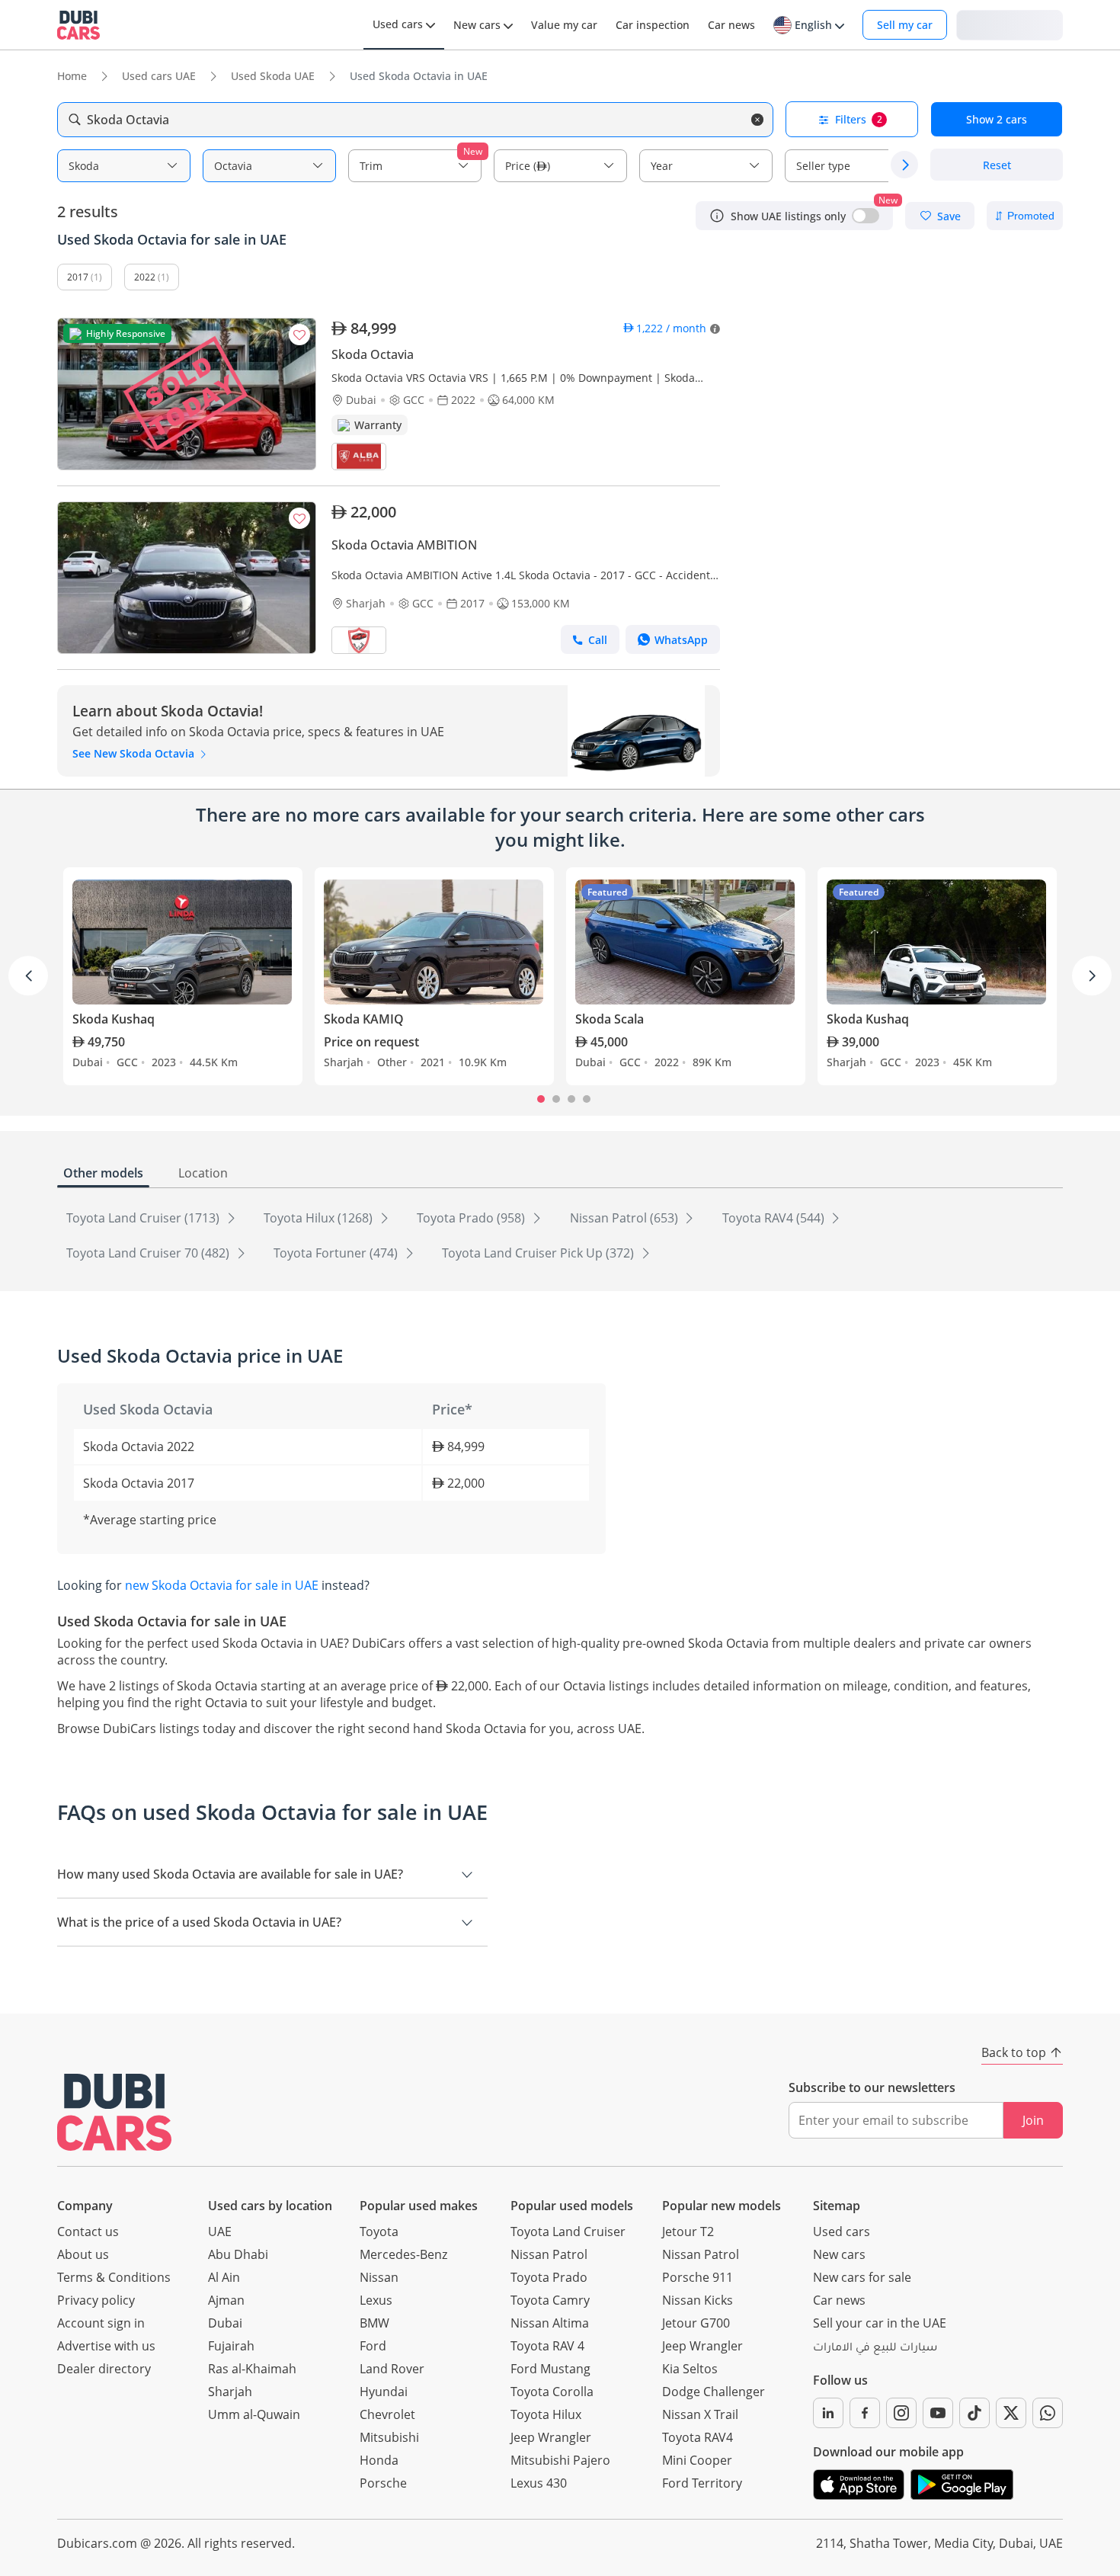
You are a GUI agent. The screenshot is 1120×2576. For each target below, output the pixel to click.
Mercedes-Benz (403, 2254)
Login (1010, 24)
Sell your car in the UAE (880, 2323)
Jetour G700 (696, 2323)
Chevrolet (387, 2414)
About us (83, 2254)
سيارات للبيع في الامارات (875, 2349)
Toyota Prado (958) (472, 1218)
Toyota (379, 2232)
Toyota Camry (550, 2300)
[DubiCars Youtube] (938, 2413)
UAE (220, 2232)
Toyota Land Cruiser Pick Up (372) (539, 1253)
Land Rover (392, 2369)
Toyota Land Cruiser (568, 2232)
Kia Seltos (690, 2369)
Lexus (376, 2300)
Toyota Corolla (552, 2392)
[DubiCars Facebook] (865, 2413)
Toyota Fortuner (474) (337, 1253)
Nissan (379, 2277)
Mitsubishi (389, 2437)
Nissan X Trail (700, 2414)
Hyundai (384, 2392)
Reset (997, 165)
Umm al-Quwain (254, 2414)
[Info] (717, 216)
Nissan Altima (550, 2323)
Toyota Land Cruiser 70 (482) (149, 1253)
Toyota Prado (549, 2277)
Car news (839, 2300)
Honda (379, 2460)
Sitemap (837, 2206)
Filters (859, 119)
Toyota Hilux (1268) (320, 1218)
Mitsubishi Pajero (560, 2460)
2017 (78, 277)
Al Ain (224, 2277)
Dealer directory (104, 2369)
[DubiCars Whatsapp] (1048, 2413)
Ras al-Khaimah (252, 2369)
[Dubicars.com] (114, 2112)
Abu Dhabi (238, 2254)
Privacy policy (96, 2300)
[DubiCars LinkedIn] (828, 2413)
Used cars (842, 2232)
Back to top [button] (1014, 2052)
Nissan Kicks (698, 2300)
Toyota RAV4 (698, 2437)
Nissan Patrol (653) (626, 1218)
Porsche (383, 2483)
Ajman (226, 2300)
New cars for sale (862, 2277)
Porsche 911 (698, 2277)
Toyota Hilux (546, 2414)
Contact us (88, 2232)
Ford (373, 2346)
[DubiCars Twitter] (1011, 2413)
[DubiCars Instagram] (901, 2413)
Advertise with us (106, 2346)
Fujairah (231, 2346)
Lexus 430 (539, 2483)
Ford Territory (702, 2483)
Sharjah (230, 2392)
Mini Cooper (697, 2460)
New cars (839, 2254)
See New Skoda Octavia (135, 753)
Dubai (225, 2323)
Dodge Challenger (714, 2392)
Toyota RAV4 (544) (775, 1218)
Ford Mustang (550, 2369)
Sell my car (905, 25)
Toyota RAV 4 (547, 2346)
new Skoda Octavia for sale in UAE (222, 1585)
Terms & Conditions (114, 2277)
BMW (374, 2323)
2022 (145, 277)
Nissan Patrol (549, 2254)
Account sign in (101, 2323)
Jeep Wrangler (551, 2437)
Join (1033, 2120)
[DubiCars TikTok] (974, 2413)
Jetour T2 (688, 2232)
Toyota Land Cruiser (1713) (144, 1218)
